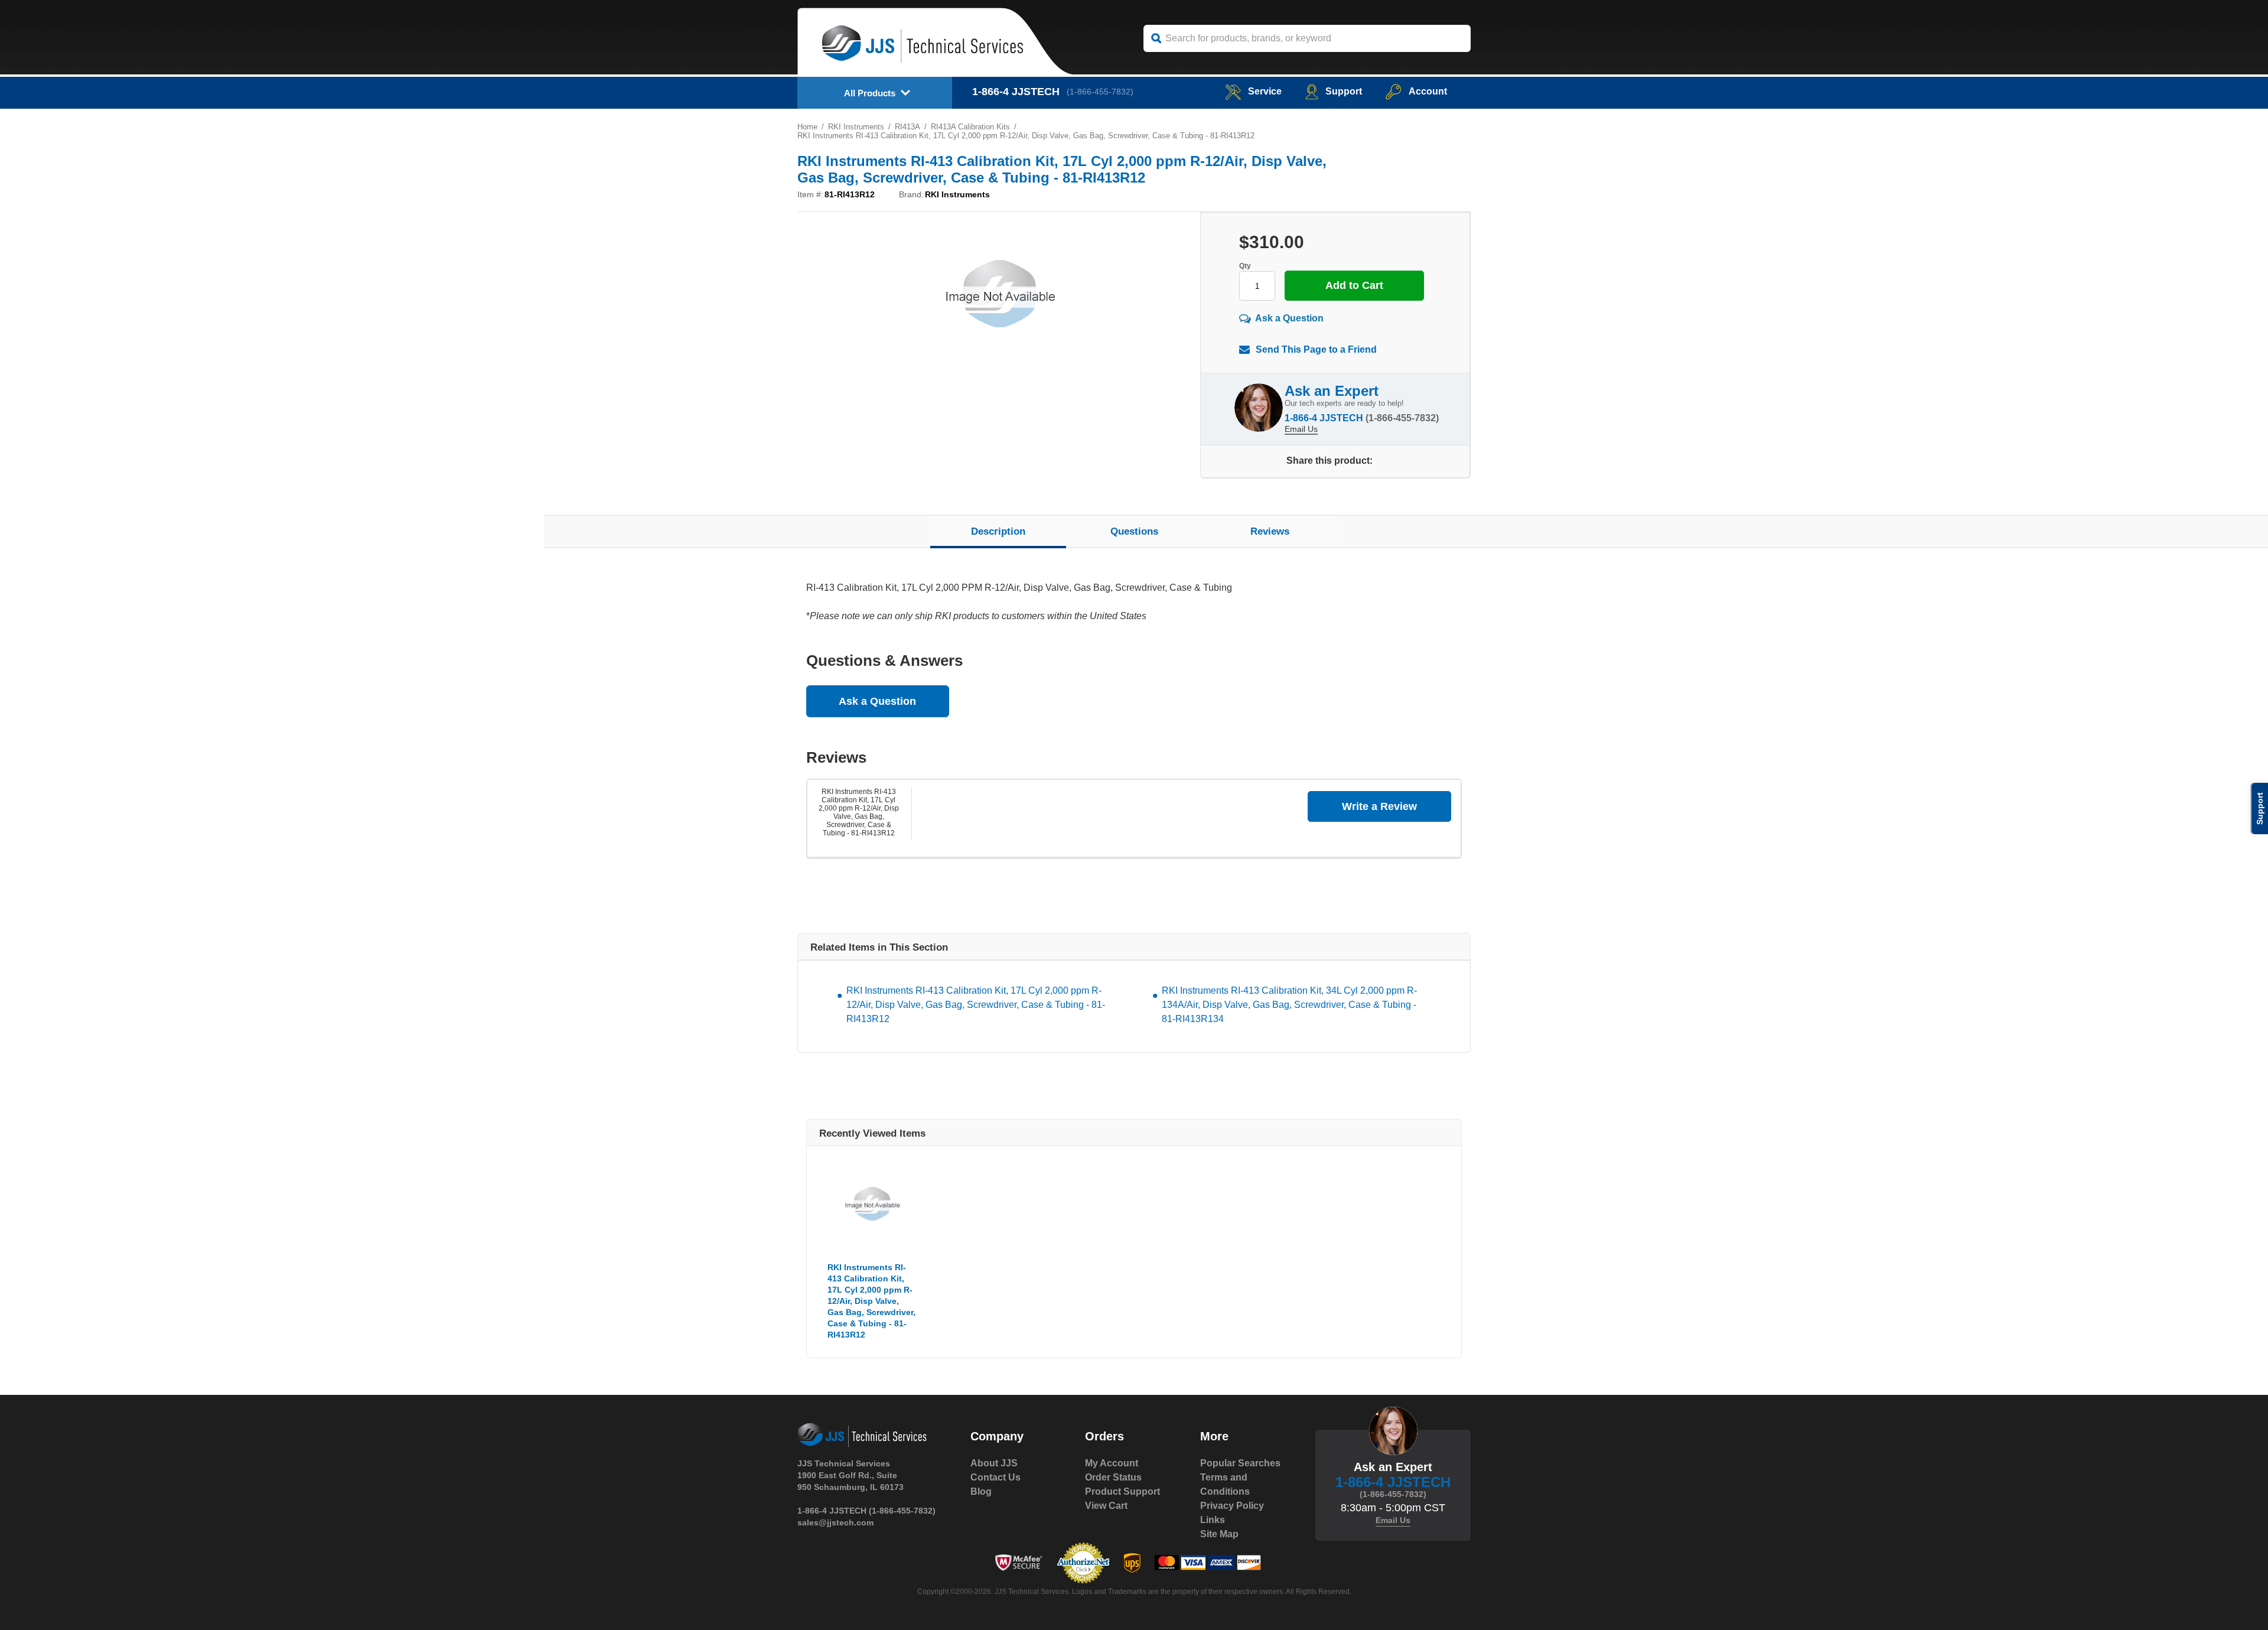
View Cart (1106, 1506)
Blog (981, 1491)
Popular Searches (1240, 1463)
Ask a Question (1289, 318)
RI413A (907, 127)
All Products (870, 93)
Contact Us (995, 1477)
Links (1213, 1520)
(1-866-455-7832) (1100, 92)
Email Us (1301, 429)
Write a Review (1379, 806)
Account (1428, 91)
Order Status (1113, 1477)
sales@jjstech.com (835, 1522)
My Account (1112, 1463)
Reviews (1270, 531)
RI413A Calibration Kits (970, 127)
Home (807, 127)
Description (998, 531)
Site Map (1219, 1534)
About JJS (994, 1463)
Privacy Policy (1232, 1506)
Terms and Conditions (1225, 1484)
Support (1344, 91)
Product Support (1122, 1491)
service (1265, 91)
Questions (1134, 531)
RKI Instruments (856, 127)
